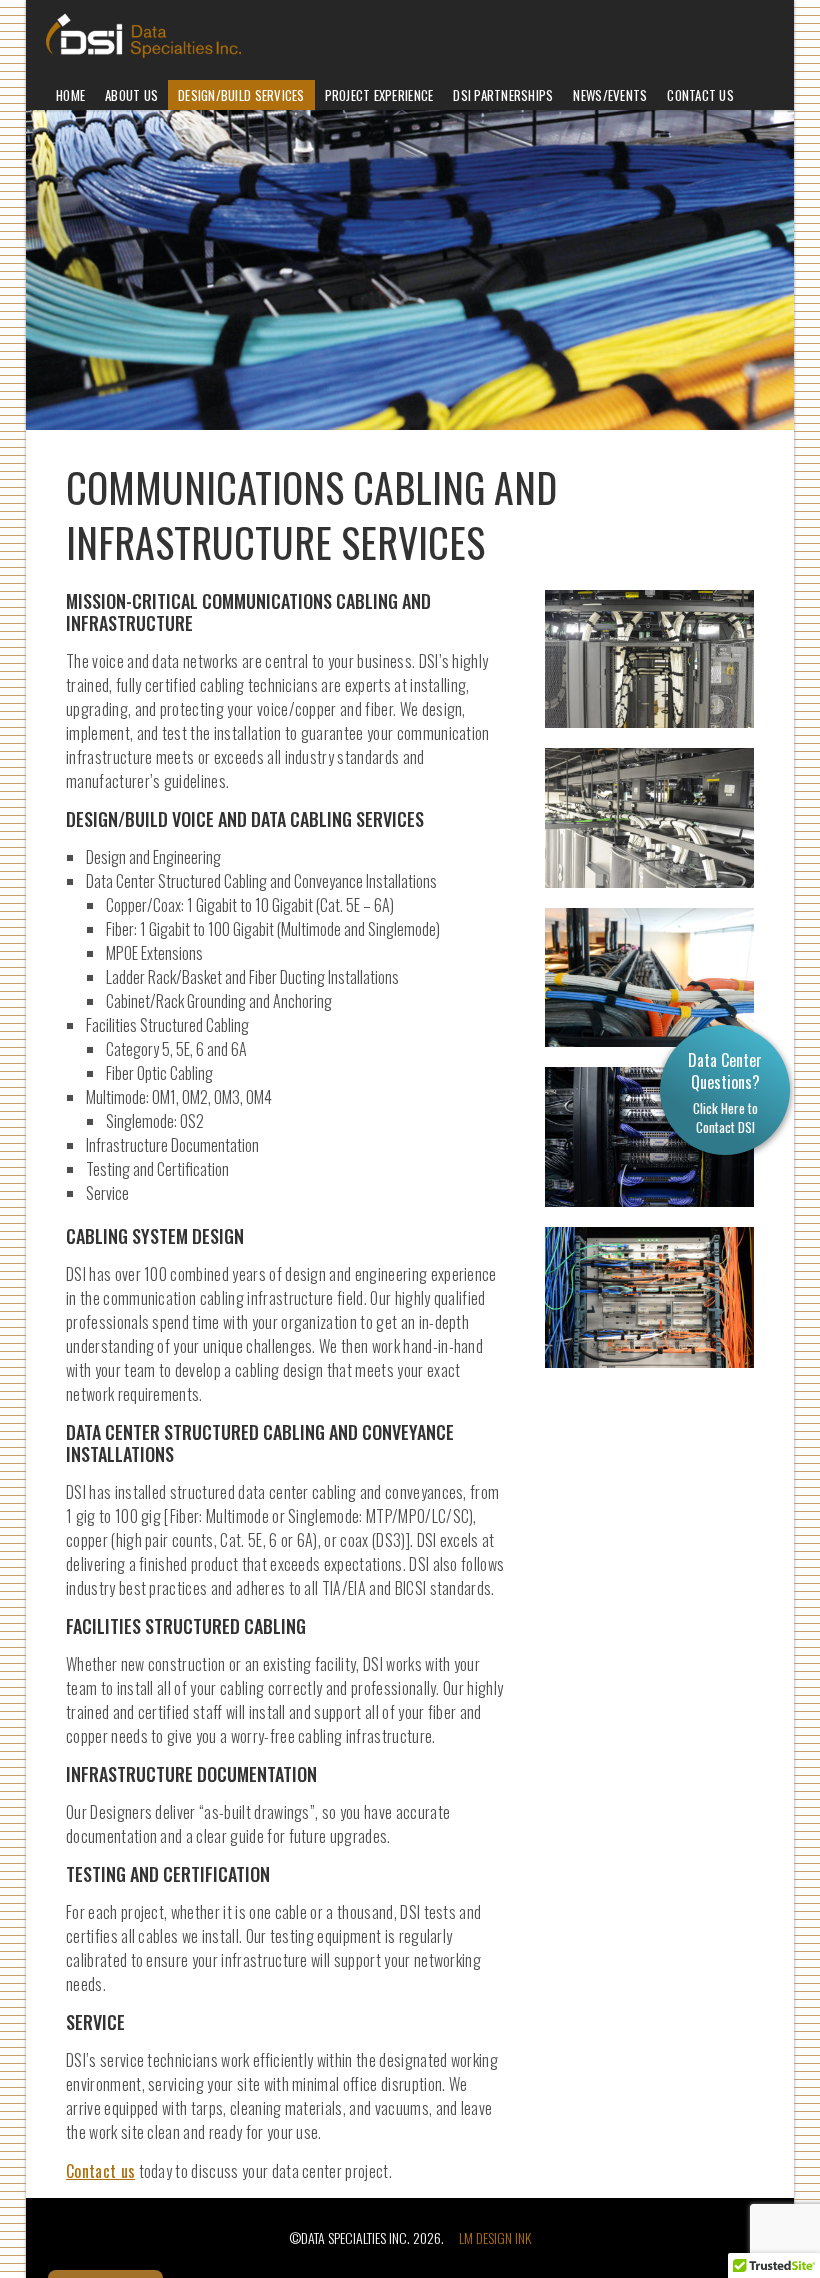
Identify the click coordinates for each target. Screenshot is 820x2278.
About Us (131, 95)
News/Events (610, 95)
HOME (70, 95)
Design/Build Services (241, 95)
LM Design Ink (495, 2237)
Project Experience (379, 95)
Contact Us (700, 95)
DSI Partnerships (503, 95)
